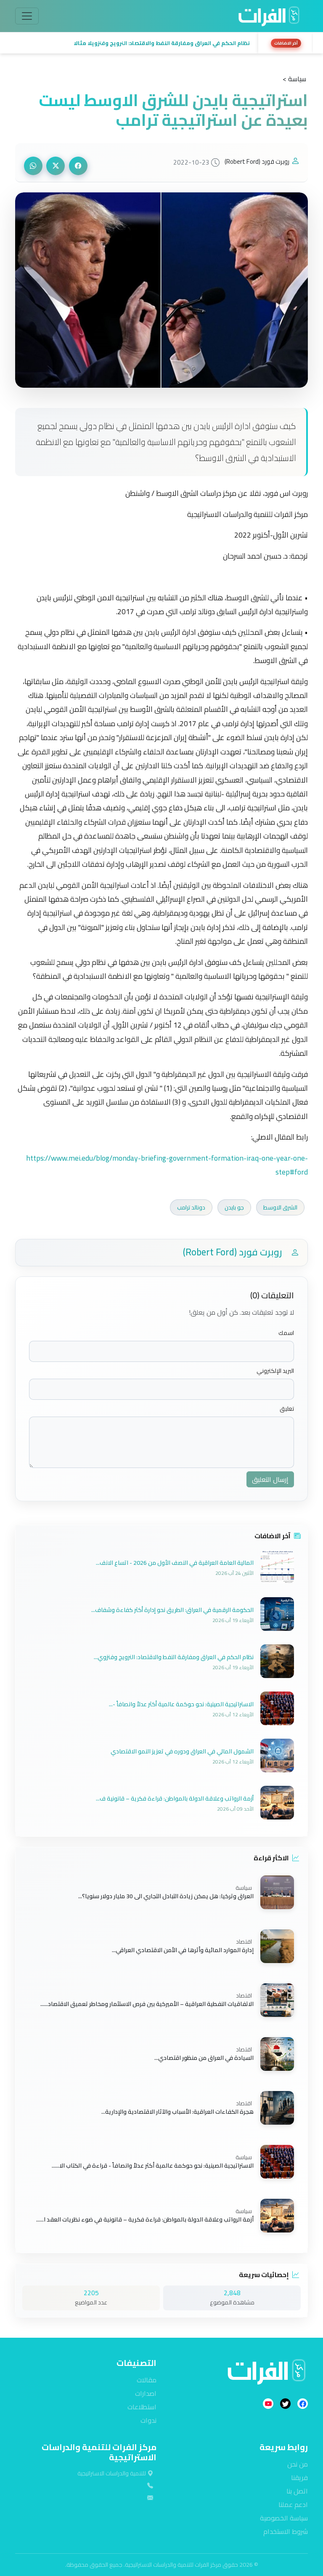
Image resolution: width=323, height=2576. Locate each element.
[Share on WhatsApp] (33, 166)
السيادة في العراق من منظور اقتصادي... (204, 2058)
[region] (161, 43)
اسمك (286, 1333)
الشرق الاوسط (280, 1207)
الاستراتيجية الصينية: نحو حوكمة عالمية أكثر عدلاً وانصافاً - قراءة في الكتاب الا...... (153, 2166)
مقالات (147, 2380)
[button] (134, 43)
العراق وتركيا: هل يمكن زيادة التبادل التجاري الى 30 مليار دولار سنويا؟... (166, 1896)
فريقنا (299, 2477)
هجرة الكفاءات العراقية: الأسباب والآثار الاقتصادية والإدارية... (177, 2112)
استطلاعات (142, 2407)
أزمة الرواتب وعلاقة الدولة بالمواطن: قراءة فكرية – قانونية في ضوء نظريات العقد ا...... (145, 2219)
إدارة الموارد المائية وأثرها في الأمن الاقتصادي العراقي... (183, 1950)
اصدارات (146, 2393)
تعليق (287, 1409)
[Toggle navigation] (27, 16)
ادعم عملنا (293, 2504)
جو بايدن (234, 1207)
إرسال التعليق (270, 1479)
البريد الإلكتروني (275, 1371)
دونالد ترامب (191, 1207)
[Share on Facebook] (78, 166)
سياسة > (294, 79)
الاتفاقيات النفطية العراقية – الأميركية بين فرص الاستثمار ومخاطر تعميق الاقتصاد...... (147, 2004)
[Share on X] (56, 166)
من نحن (298, 2464)
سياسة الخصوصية (284, 2518)
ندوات (148, 2420)
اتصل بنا (297, 2491)
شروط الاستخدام (286, 2531)
